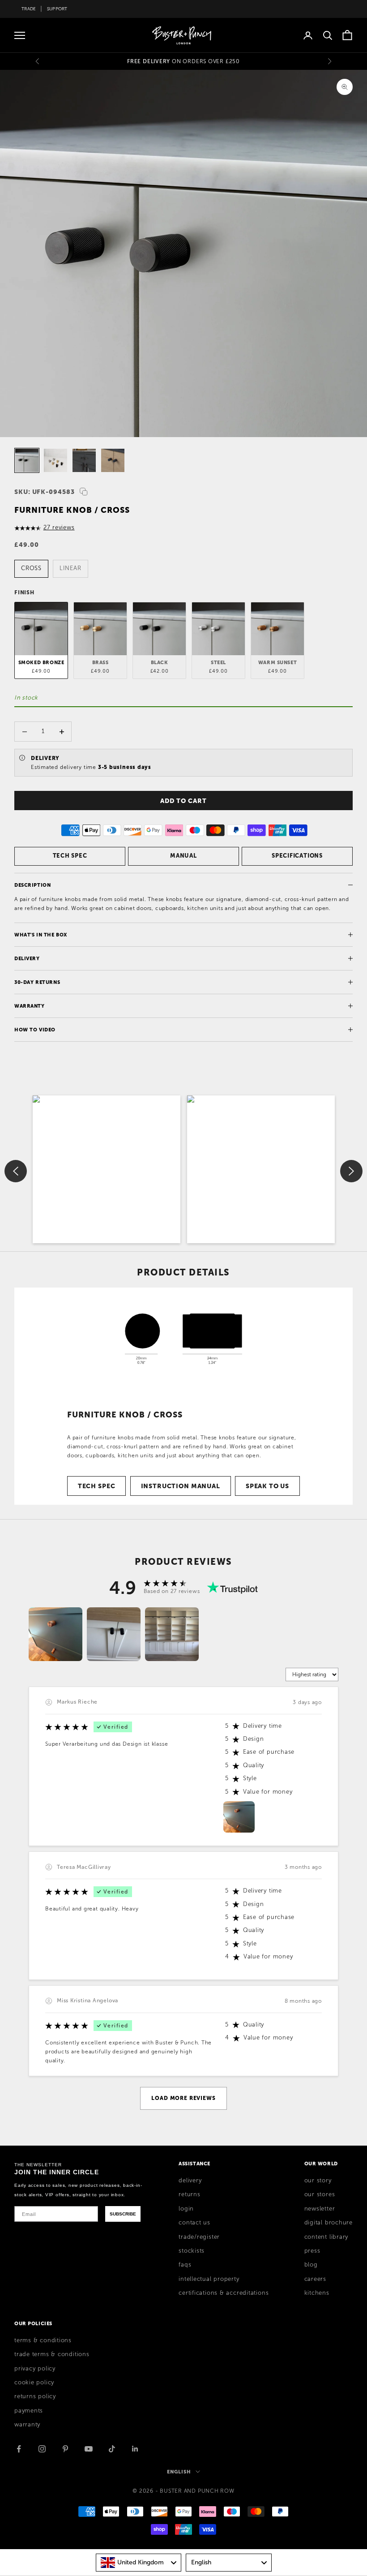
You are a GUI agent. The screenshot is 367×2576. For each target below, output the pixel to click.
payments (29, 2411)
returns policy (35, 2396)
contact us (194, 2223)
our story (318, 2181)
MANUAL (183, 856)
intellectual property (209, 2279)
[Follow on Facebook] (19, 2449)
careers (315, 2279)
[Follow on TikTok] (112, 2449)
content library (326, 2237)
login (186, 2209)
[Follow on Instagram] (42, 2449)
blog (311, 2265)
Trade (29, 9)
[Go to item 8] (55, 460)
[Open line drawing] (183, 1338)
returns (189, 2194)
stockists (192, 2251)
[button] (107, 1169)
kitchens (317, 2293)
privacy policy (35, 2369)
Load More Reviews (183, 2098)
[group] (55, 1634)
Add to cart (183, 801)
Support (57, 9)
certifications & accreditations (224, 2293)
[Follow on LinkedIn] (135, 2449)
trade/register (199, 2237)
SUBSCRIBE (123, 2214)
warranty (27, 2425)
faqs (185, 2265)
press (312, 2251)
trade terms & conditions (52, 2354)
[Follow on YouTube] (89, 2449)
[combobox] (139, 2563)
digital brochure (329, 2223)
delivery (190, 2181)
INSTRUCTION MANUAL (181, 1486)
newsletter (320, 2209)
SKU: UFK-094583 (45, 492)
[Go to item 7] (27, 460)
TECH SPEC (70, 856)
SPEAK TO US (267, 1486)
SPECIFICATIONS (297, 856)
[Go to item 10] (113, 460)
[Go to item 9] (84, 460)
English (179, 2472)
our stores (320, 2194)
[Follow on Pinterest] (65, 2449)
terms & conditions (43, 2340)
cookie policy (34, 2383)
